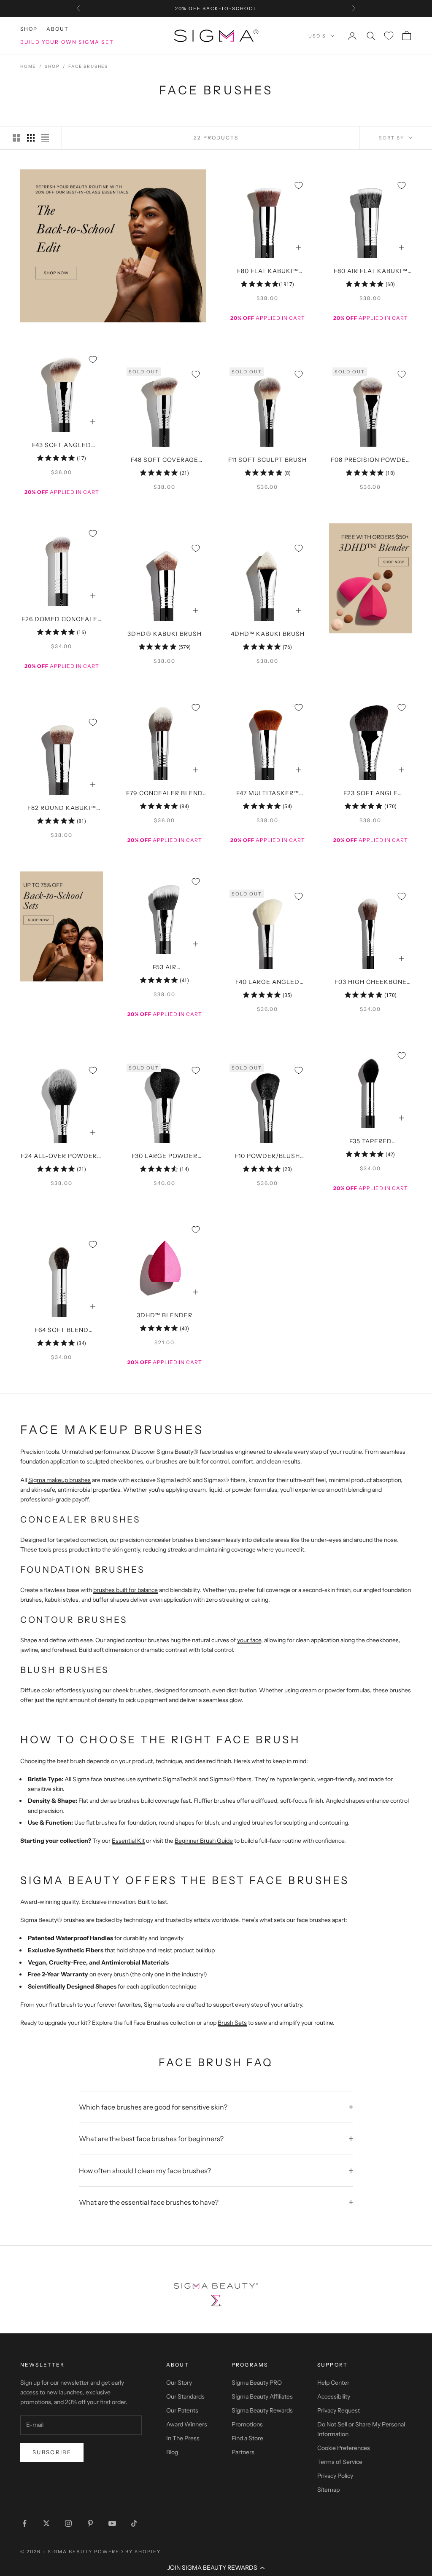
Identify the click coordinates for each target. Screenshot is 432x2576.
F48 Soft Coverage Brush (165, 461)
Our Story (179, 2383)
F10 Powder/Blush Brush (267, 1157)
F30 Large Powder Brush (165, 1157)
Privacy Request (339, 2410)
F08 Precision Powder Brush (370, 461)
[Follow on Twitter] (46, 2523)
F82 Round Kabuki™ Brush (62, 809)
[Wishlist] (389, 36)
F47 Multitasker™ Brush (268, 794)
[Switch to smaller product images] (31, 138)
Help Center (333, 2383)
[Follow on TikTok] (134, 2523)
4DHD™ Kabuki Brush (268, 634)
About (58, 29)
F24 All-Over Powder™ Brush (62, 1157)
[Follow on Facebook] (24, 2523)
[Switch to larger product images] (16, 138)
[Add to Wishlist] (299, 185)
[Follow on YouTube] (112, 2523)
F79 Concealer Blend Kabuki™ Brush (165, 794)
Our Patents (182, 2410)
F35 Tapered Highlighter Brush (370, 1142)
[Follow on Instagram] (68, 2523)
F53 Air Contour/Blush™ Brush (165, 968)
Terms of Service (340, 2462)
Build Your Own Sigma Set (67, 42)
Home (28, 66)
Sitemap (328, 2490)
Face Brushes (88, 66)
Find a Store (247, 2438)
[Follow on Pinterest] (90, 2523)
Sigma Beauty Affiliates (262, 2396)
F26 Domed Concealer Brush (62, 620)
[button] (216, 2568)
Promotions (247, 2424)
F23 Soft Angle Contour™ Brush (371, 794)
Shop (29, 29)
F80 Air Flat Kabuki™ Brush (371, 272)
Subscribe (52, 2452)
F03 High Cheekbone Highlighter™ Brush (371, 983)
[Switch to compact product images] (45, 138)
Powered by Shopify (128, 2552)
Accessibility (334, 2396)
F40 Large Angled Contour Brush (267, 983)
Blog (172, 2452)
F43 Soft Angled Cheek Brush (62, 446)
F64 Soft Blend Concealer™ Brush (62, 1331)
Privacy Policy (335, 2476)
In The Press (183, 2438)
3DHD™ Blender (165, 1315)
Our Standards (185, 2396)
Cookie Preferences (344, 2448)
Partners (243, 2452)
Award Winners (187, 2424)
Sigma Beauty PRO (257, 2383)
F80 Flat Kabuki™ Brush (268, 272)
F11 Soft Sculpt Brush (267, 460)
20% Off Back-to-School (216, 8)
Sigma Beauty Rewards (262, 2410)
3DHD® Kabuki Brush (165, 634)
